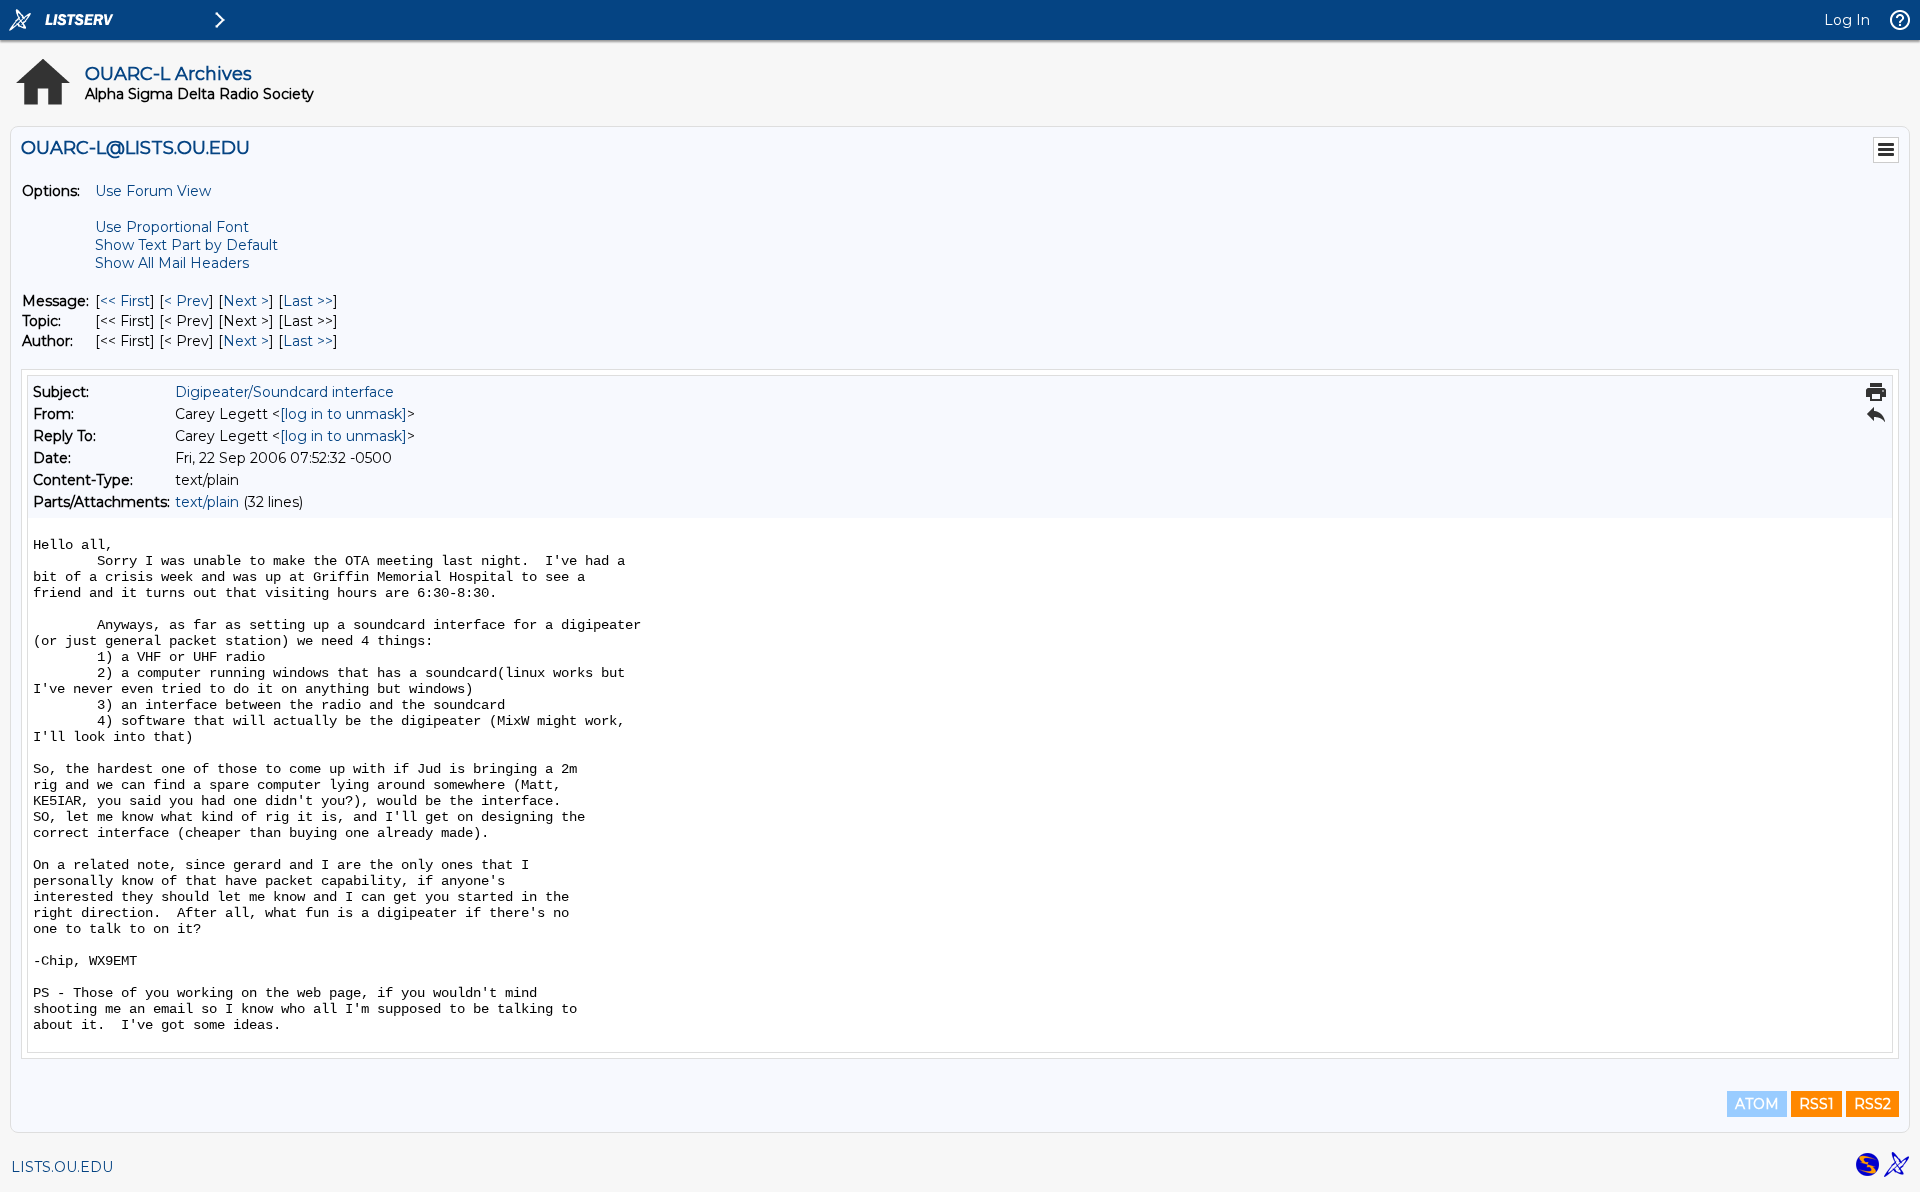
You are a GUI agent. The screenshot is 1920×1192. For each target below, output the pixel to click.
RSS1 (1816, 1104)
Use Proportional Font (172, 227)
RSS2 (1872, 1104)
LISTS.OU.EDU (62, 1167)
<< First (125, 301)
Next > (246, 301)
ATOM (1757, 1104)
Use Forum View (153, 191)
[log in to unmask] (343, 414)
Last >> (308, 301)
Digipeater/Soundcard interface (284, 392)
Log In (1847, 20)
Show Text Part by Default (186, 245)
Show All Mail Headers (172, 263)
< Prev (186, 301)
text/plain (207, 502)
